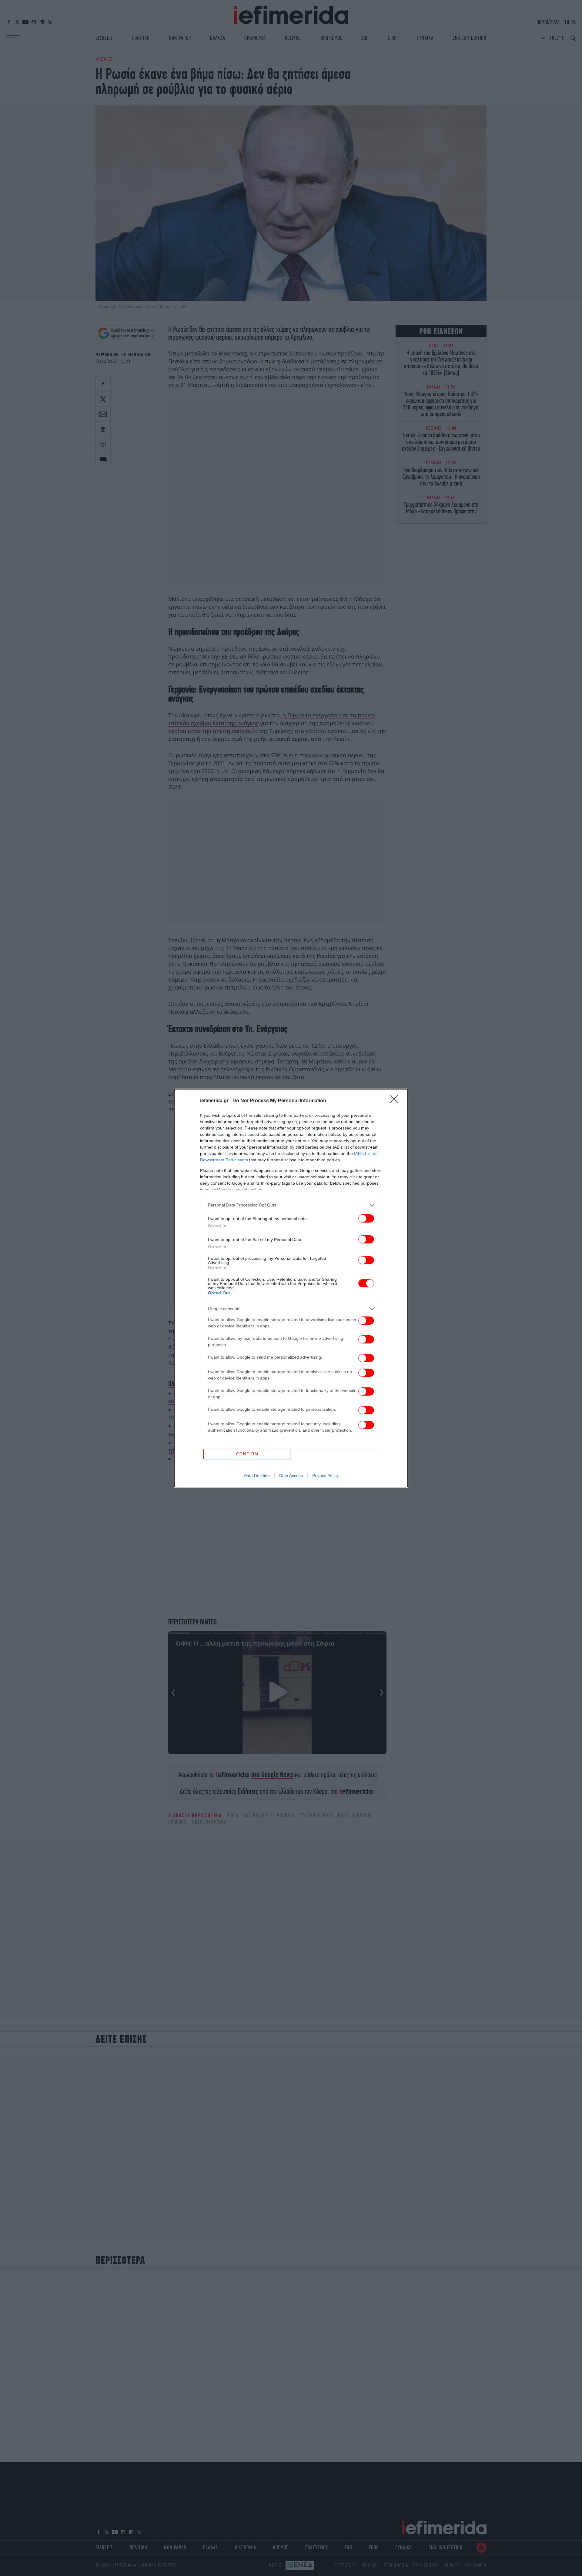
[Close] (396, 1101)
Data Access (291, 1476)
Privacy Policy (325, 1476)
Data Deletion (257, 1476)
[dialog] (291, 1288)
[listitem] (291, 1205)
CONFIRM (247, 1454)
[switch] (366, 1218)
